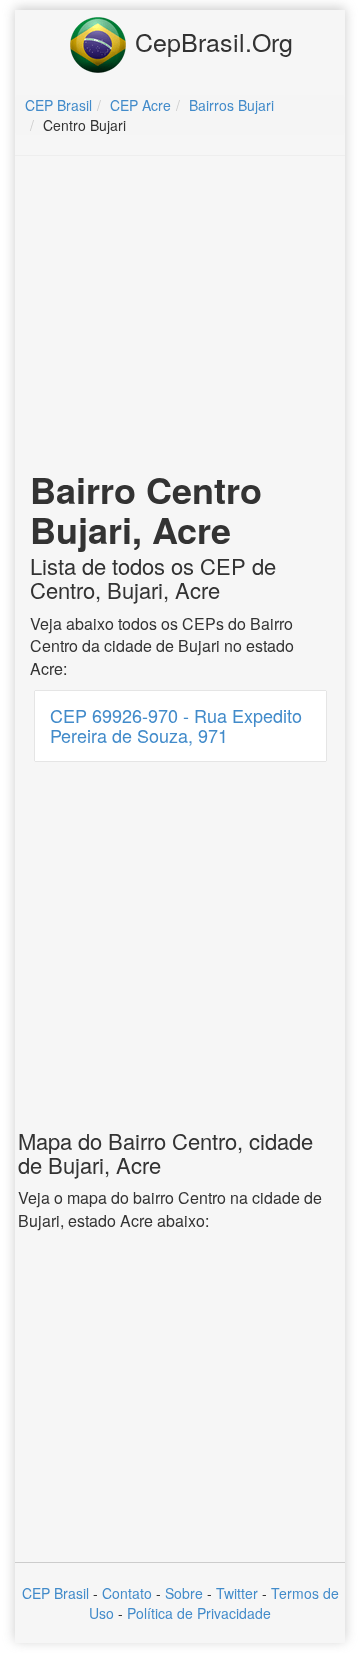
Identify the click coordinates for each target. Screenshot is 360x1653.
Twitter (237, 1593)
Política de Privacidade (199, 1613)
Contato (127, 1593)
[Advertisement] (183, 316)
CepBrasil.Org (210, 41)
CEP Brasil (55, 1593)
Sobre (184, 1593)
